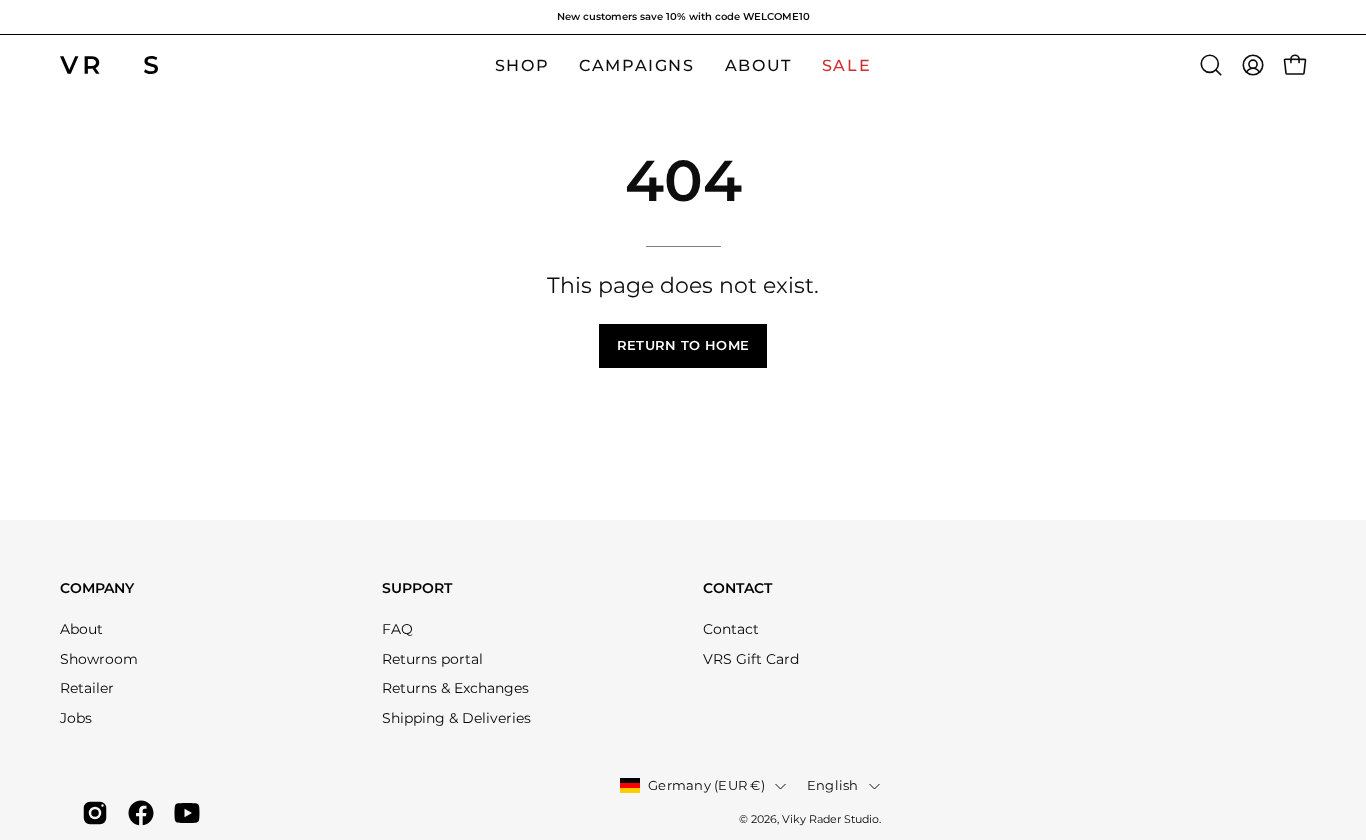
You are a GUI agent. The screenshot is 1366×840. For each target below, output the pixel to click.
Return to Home (683, 345)
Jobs (76, 718)
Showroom (99, 659)
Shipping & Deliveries (456, 718)
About (81, 629)
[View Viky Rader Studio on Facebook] (141, 813)
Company (97, 588)
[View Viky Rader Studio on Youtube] (187, 813)
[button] (1211, 65)
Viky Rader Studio (830, 819)
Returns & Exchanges (455, 688)
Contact (737, 588)
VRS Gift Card (751, 659)
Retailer (87, 688)
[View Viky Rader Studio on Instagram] (95, 813)
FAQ (397, 629)
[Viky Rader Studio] (110, 65)
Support (417, 588)
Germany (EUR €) (706, 785)
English (833, 785)
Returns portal (432, 659)
